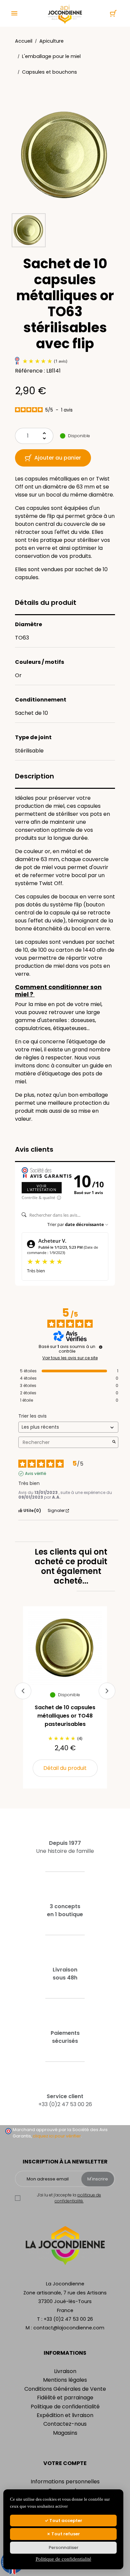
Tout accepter (65, 2521)
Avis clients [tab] (34, 1149)
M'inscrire (98, 2179)
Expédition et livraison (65, 2415)
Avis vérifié (35, 1474)
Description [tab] (34, 776)
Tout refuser (65, 2534)
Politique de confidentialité (65, 2407)
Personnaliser (63, 2548)
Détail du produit (65, 1768)
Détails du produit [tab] (46, 603)
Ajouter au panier (58, 458)
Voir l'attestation (42, 1188)
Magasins (65, 2433)
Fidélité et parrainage (65, 2398)
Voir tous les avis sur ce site (70, 1358)
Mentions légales (65, 2380)
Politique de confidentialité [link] (63, 2559)
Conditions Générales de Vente (65, 2389)
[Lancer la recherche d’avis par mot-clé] (114, 1442)
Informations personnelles (65, 2482)
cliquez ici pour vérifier (57, 2136)
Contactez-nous (65, 2424)
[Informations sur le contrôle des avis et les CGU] (101, 1347)
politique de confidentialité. (78, 2198)
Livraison (65, 2371)
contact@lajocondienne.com (69, 2328)
